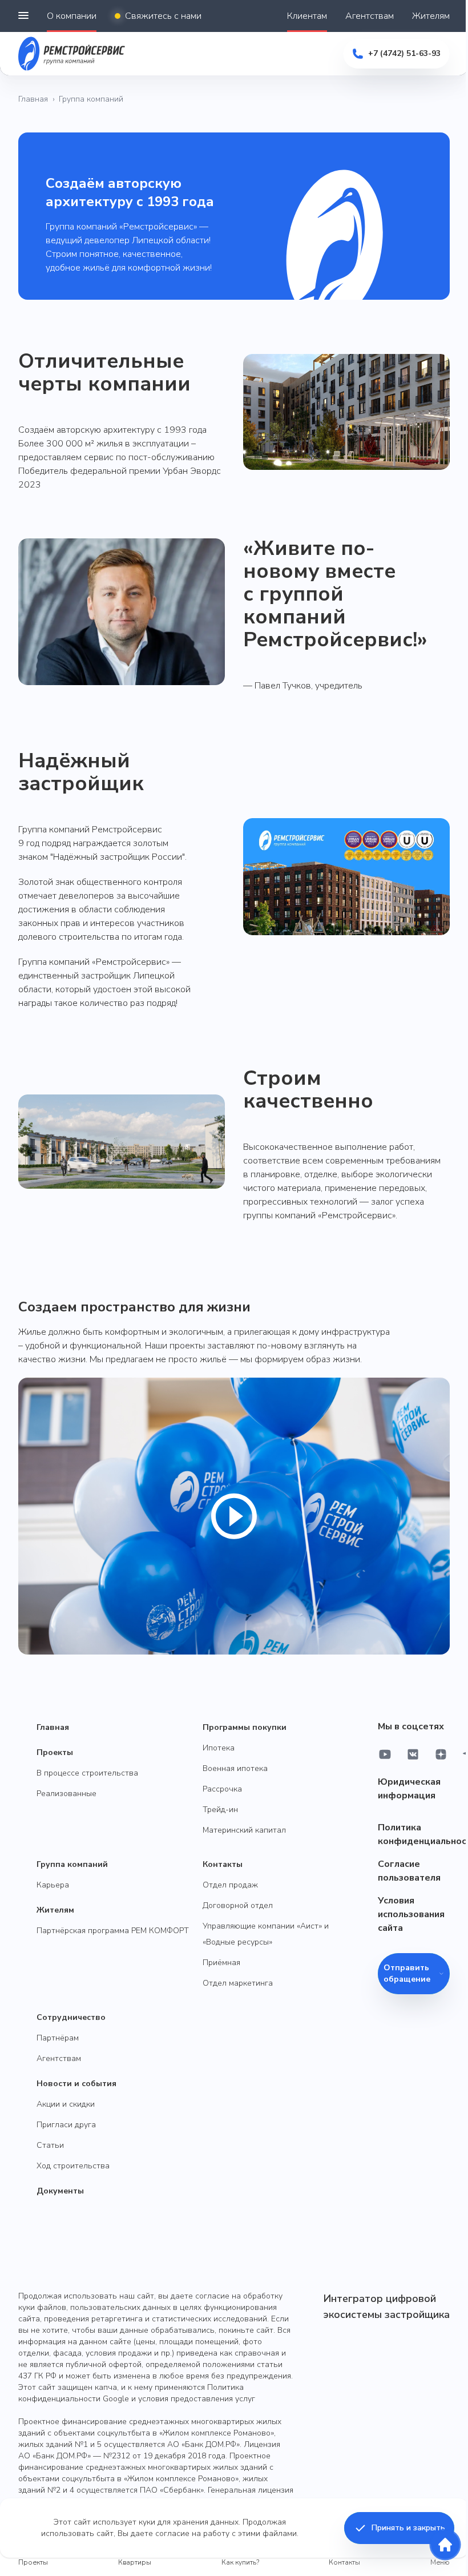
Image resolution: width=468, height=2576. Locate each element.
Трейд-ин (220, 1810)
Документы (60, 2191)
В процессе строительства (87, 1773)
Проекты (55, 1752)
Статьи (50, 2145)
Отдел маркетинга (238, 1983)
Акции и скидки (66, 2104)
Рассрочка (222, 1789)
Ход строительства (73, 2166)
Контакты (223, 1864)
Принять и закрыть (408, 2528)
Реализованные (66, 1794)
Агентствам (370, 16)
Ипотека (219, 1748)
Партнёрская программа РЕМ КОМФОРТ (113, 1931)
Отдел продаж (230, 1885)
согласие (172, 2533)
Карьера (53, 1885)
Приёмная (221, 1963)
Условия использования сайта (411, 1914)
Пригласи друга (66, 2125)
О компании (72, 16)
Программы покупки (245, 1727)
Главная (33, 99)
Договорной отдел (238, 1905)
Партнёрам (58, 2038)
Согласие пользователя (409, 1871)
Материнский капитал (244, 1830)
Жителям (431, 16)
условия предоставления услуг (197, 2399)
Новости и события (76, 2084)
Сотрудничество (71, 2017)
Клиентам (307, 16)
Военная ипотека (235, 1768)
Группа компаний (72, 1864)
